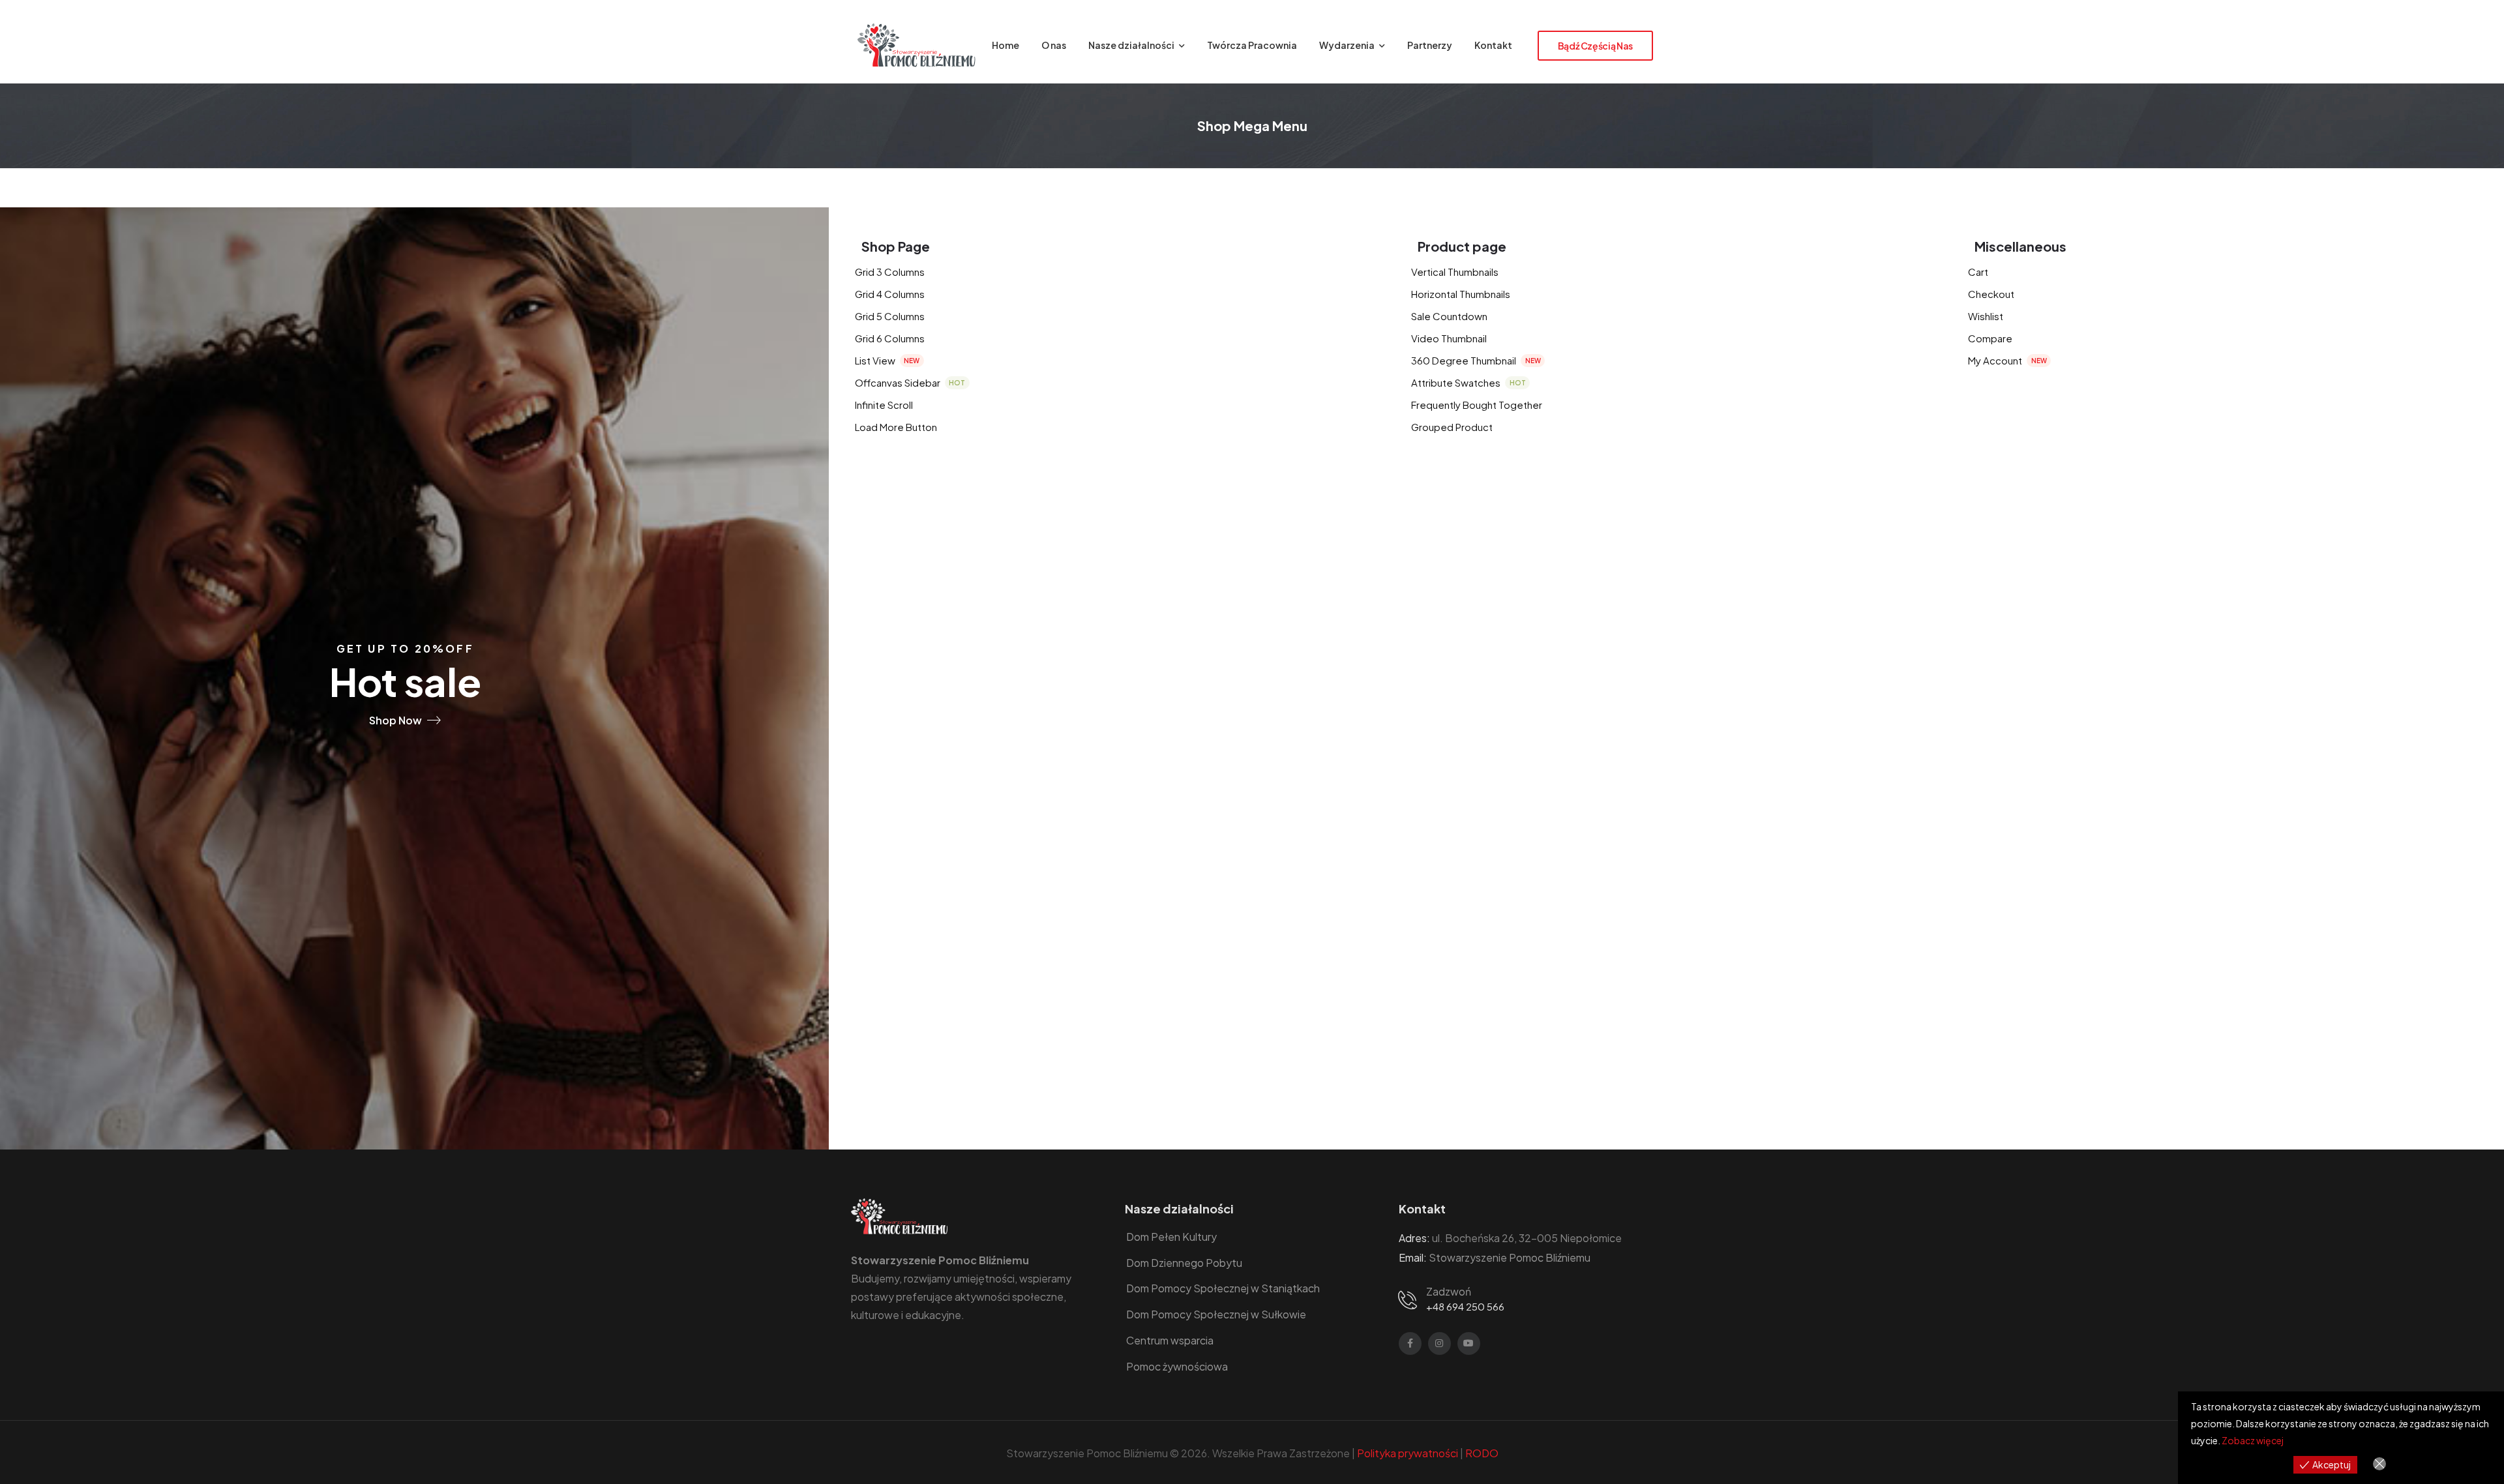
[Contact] (1410, 1299)
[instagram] (1439, 1343)
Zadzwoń (1449, 1291)
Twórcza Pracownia (1252, 45)
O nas (1054, 45)
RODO (1482, 1453)
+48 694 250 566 (1465, 1306)
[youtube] (1469, 1343)
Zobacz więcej (2253, 1440)
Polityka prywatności (1408, 1453)
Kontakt (1493, 45)
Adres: (1414, 1238)
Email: (1413, 1257)
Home (1006, 45)
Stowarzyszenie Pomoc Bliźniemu (1510, 1257)
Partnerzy (1430, 45)
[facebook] (1410, 1343)
